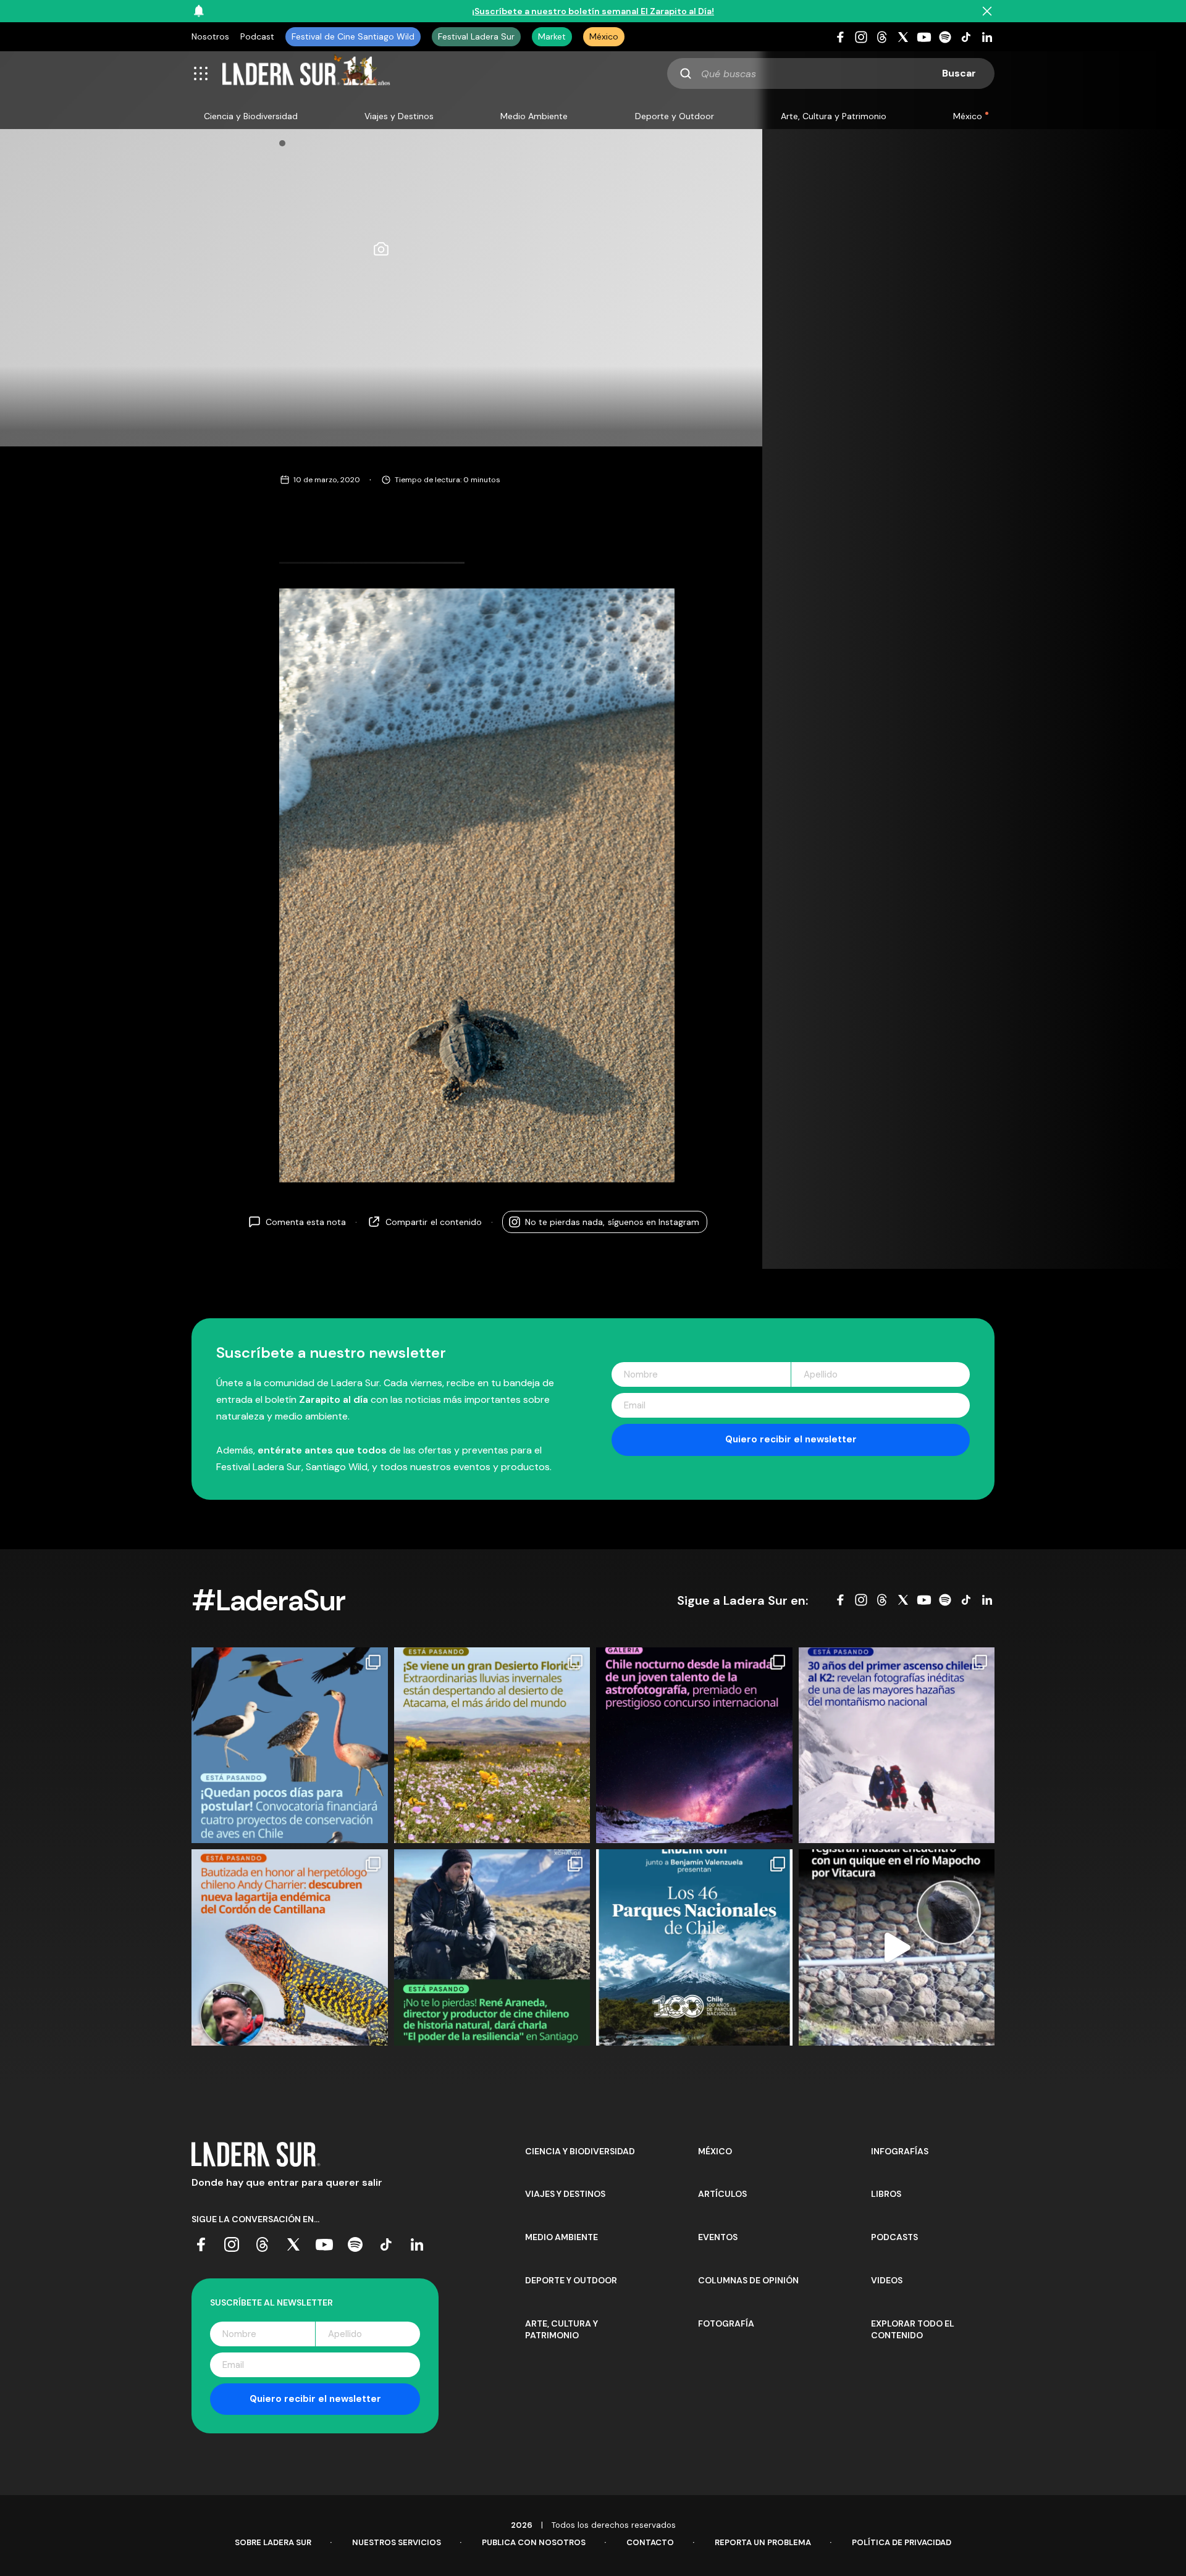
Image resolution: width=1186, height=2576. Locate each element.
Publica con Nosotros (534, 2542)
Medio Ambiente (534, 116)
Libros (886, 2194)
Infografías (900, 2151)
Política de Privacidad (902, 2542)
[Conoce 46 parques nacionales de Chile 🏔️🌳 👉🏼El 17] (694, 1947)
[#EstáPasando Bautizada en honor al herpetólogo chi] (290, 1947)
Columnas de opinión (748, 2280)
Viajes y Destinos (399, 116)
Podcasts (894, 2237)
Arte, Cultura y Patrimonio (834, 116)
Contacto (650, 2542)
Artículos (722, 2194)
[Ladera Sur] (306, 73)
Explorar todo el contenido (913, 2330)
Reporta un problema (763, 2542)
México (604, 36)
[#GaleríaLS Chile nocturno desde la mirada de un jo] (694, 1746)
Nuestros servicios (397, 2542)
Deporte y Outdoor (675, 116)
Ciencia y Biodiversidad (251, 116)
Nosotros (210, 36)
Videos (887, 2280)
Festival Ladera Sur (476, 36)
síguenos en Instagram (612, 1221)
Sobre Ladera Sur (273, 2542)
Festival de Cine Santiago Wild (353, 36)
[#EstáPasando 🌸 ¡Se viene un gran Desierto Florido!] (492, 1746)
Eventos (718, 2237)
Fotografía (726, 2323)
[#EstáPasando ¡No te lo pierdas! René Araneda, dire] (492, 1947)
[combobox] (831, 73)
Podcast (257, 36)
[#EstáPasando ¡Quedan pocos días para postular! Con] (290, 1746)
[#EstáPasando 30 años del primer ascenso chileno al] (897, 1746)
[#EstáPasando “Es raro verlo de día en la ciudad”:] (897, 1947)
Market (552, 36)
